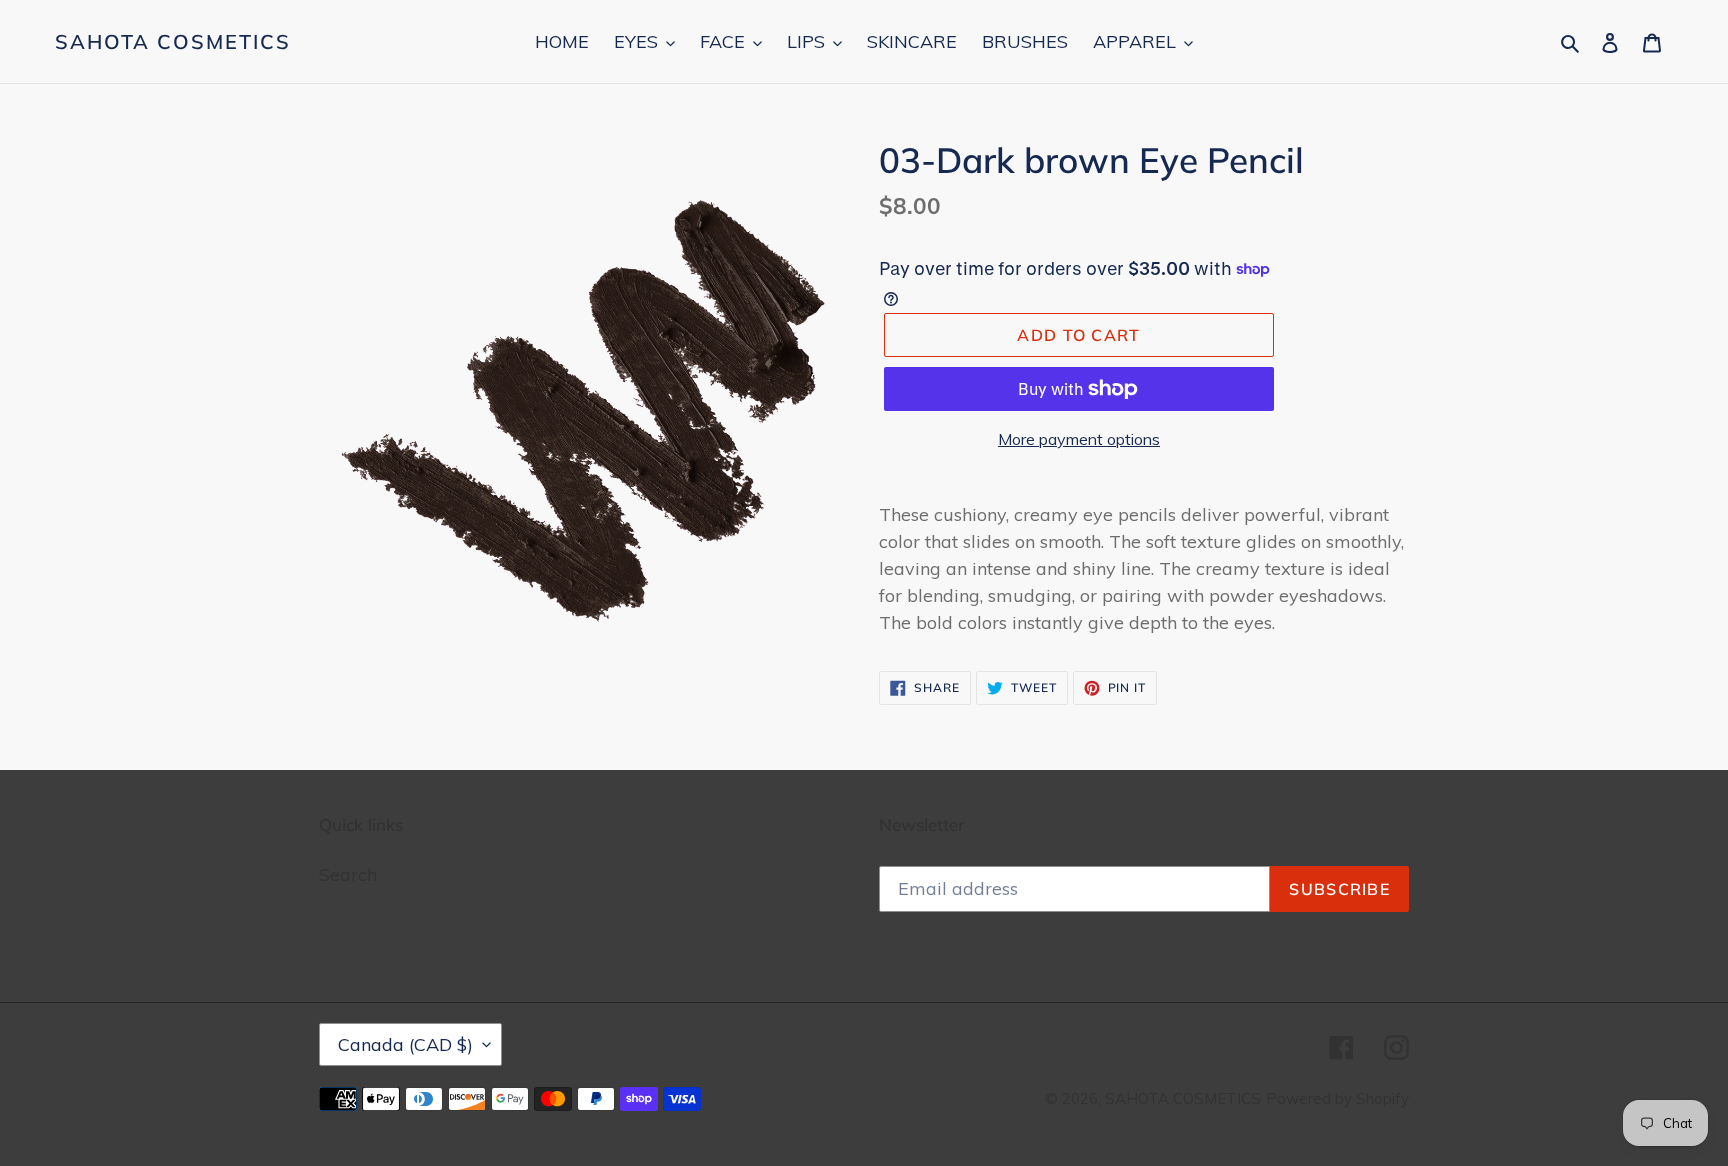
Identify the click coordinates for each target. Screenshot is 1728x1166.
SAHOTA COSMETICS (173, 42)
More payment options (1079, 439)
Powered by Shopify (1337, 1098)
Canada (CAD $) (405, 1044)
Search (348, 874)
